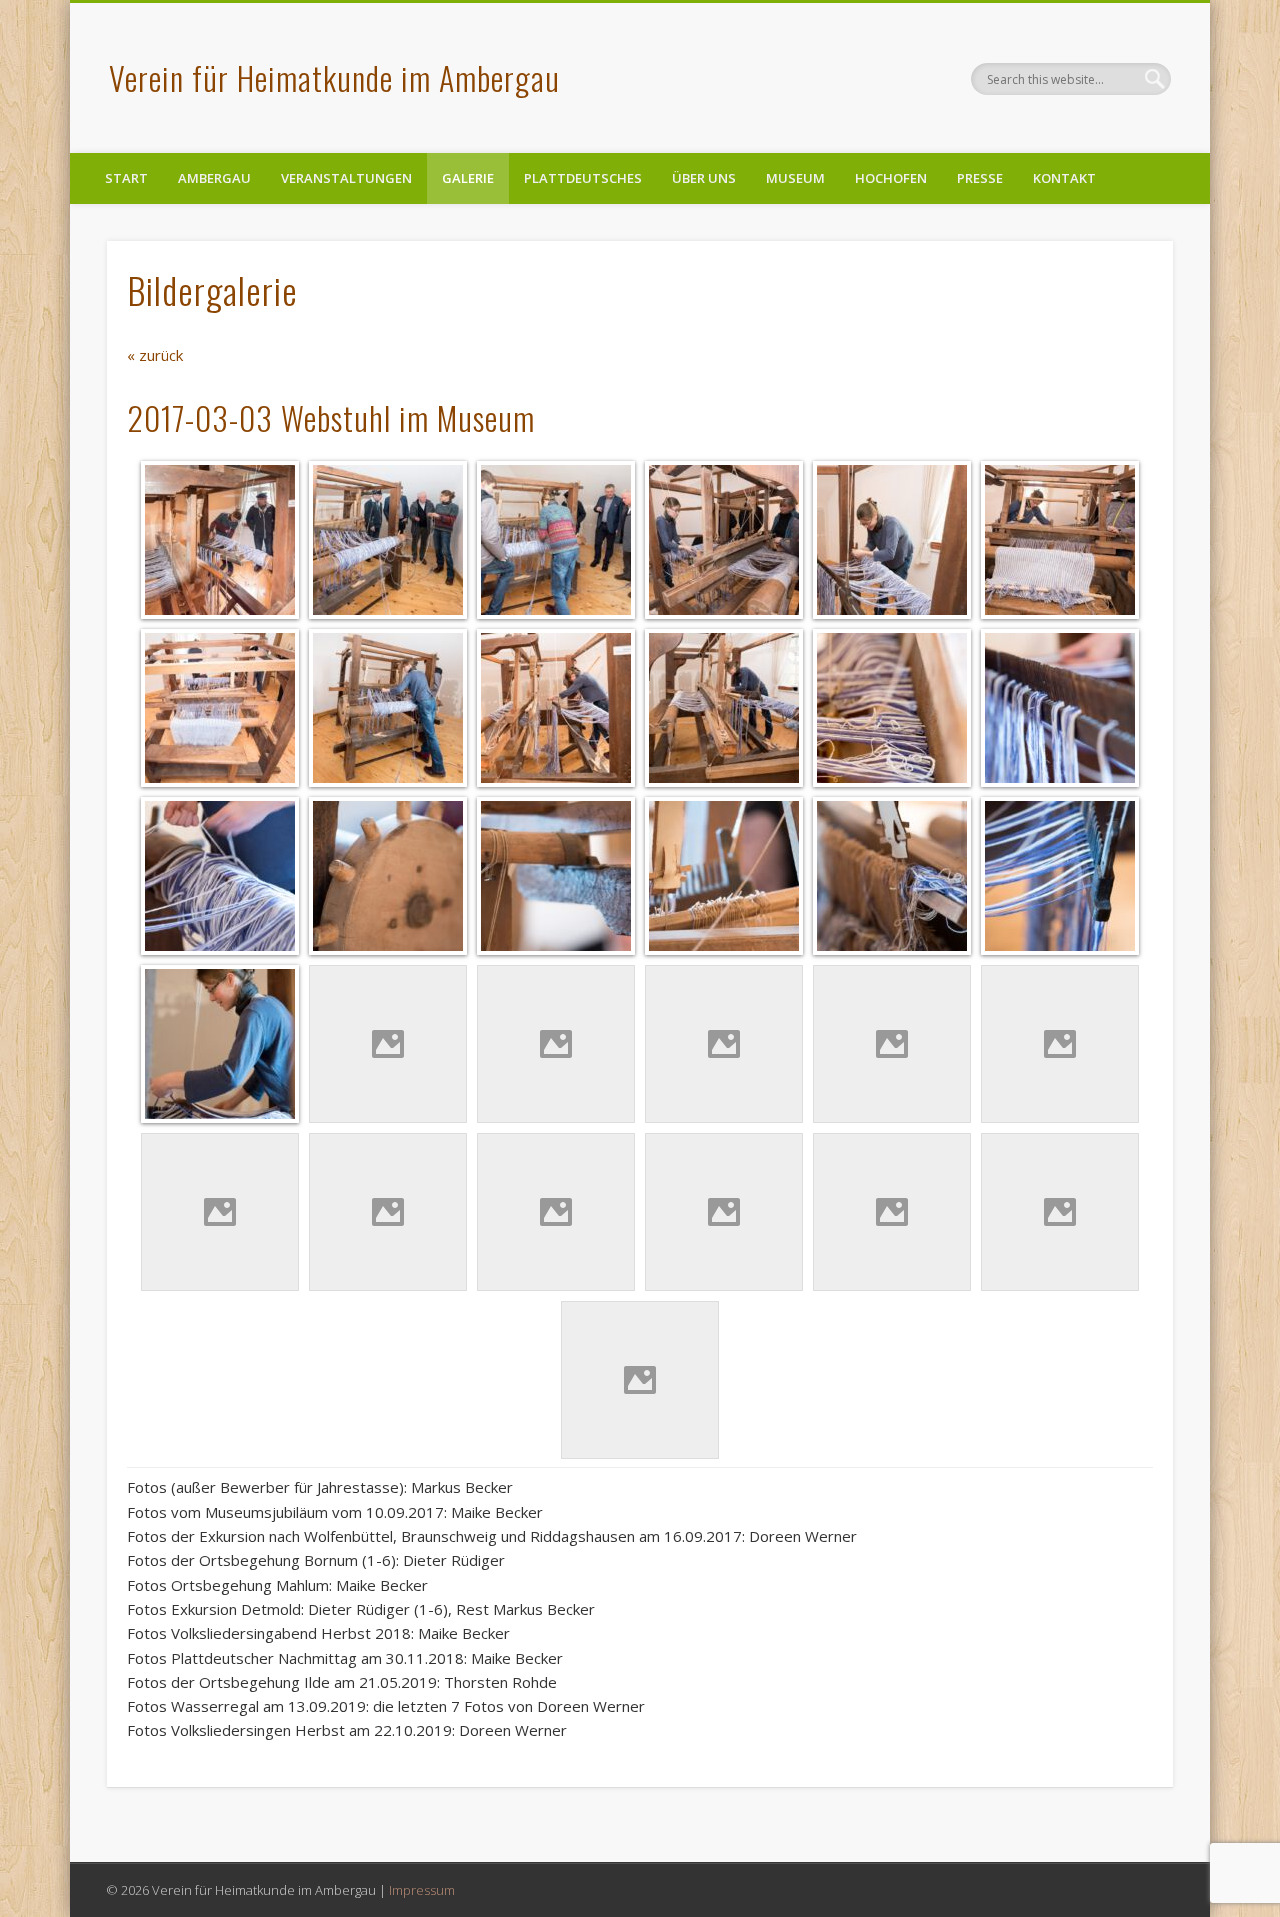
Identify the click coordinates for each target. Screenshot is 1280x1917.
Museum (795, 178)
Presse (980, 178)
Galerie (468, 178)
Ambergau (214, 178)
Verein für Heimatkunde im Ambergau (334, 77)
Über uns (704, 178)
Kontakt (1064, 178)
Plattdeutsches (583, 178)
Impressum (422, 1890)
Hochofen (891, 178)
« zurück (155, 355)
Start (126, 178)
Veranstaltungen (346, 178)
